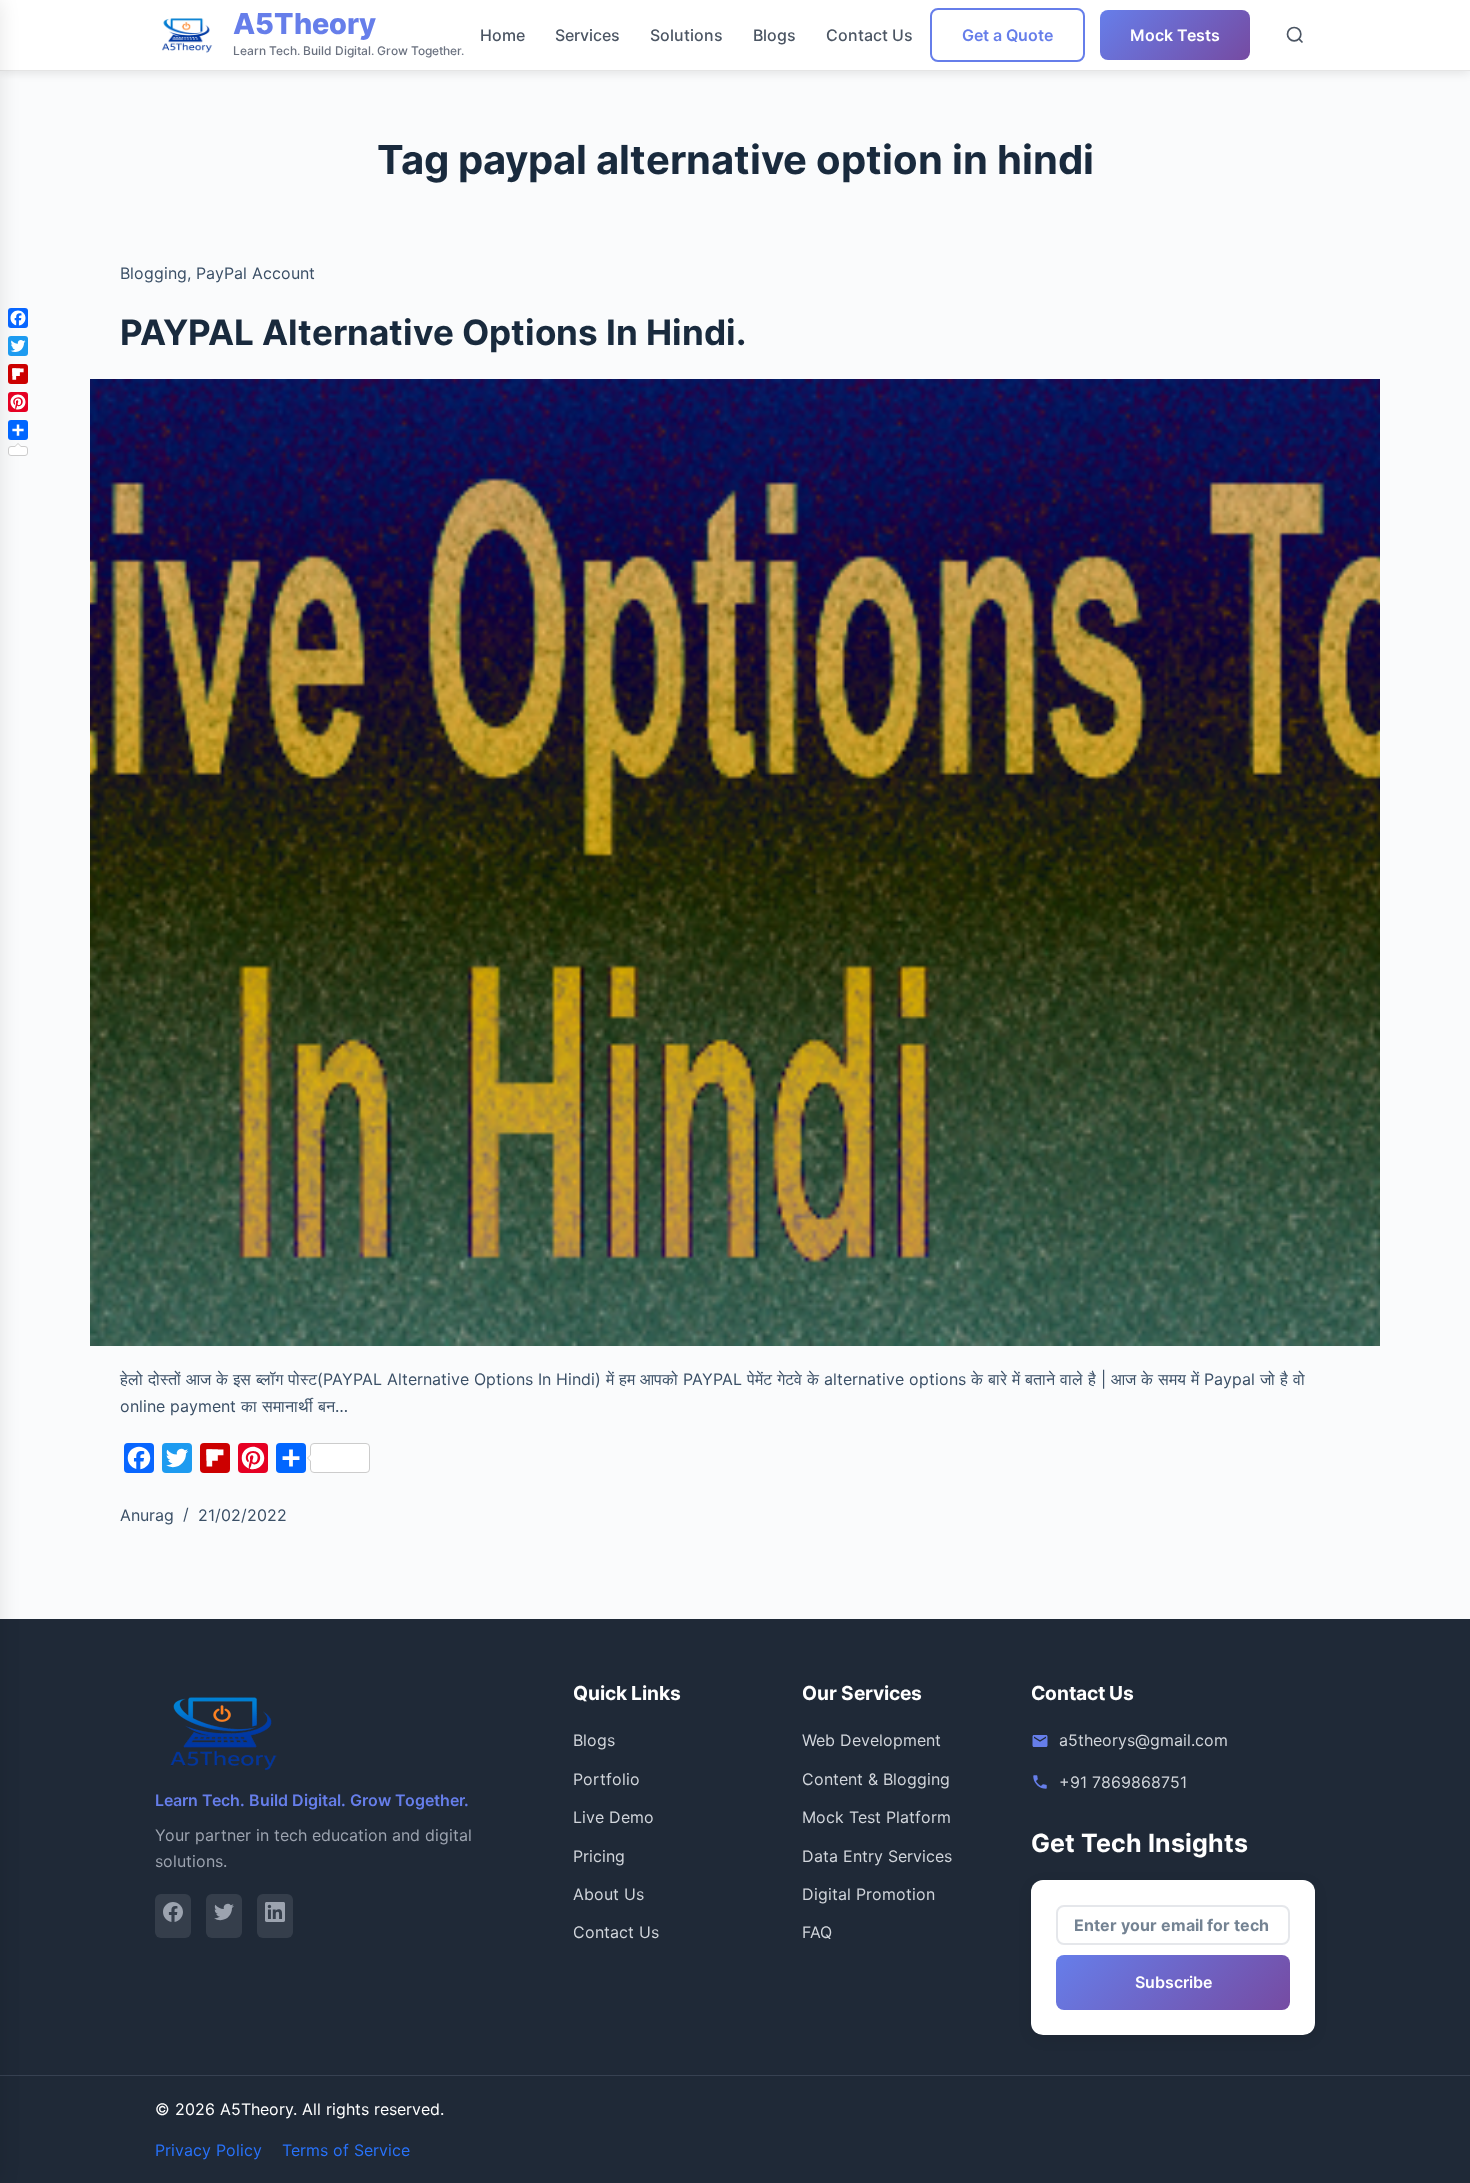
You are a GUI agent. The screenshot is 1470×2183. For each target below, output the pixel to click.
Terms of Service (346, 2150)
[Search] (1295, 35)
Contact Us (869, 35)
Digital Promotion (868, 1894)
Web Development (871, 1740)
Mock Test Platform (876, 1817)
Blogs (774, 35)
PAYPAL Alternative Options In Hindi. (433, 332)
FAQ (817, 1932)
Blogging (153, 273)
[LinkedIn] (275, 1915)
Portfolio (606, 1779)
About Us (608, 1894)
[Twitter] (224, 1915)
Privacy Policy (208, 2150)
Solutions (686, 35)
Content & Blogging (876, 1779)
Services (587, 35)
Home (502, 35)
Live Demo (613, 1817)
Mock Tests (1175, 35)
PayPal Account (255, 273)
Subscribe (1173, 1982)
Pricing (599, 1856)
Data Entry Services (877, 1856)
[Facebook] (173, 1915)
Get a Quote (1007, 35)
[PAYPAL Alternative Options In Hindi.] (735, 863)
